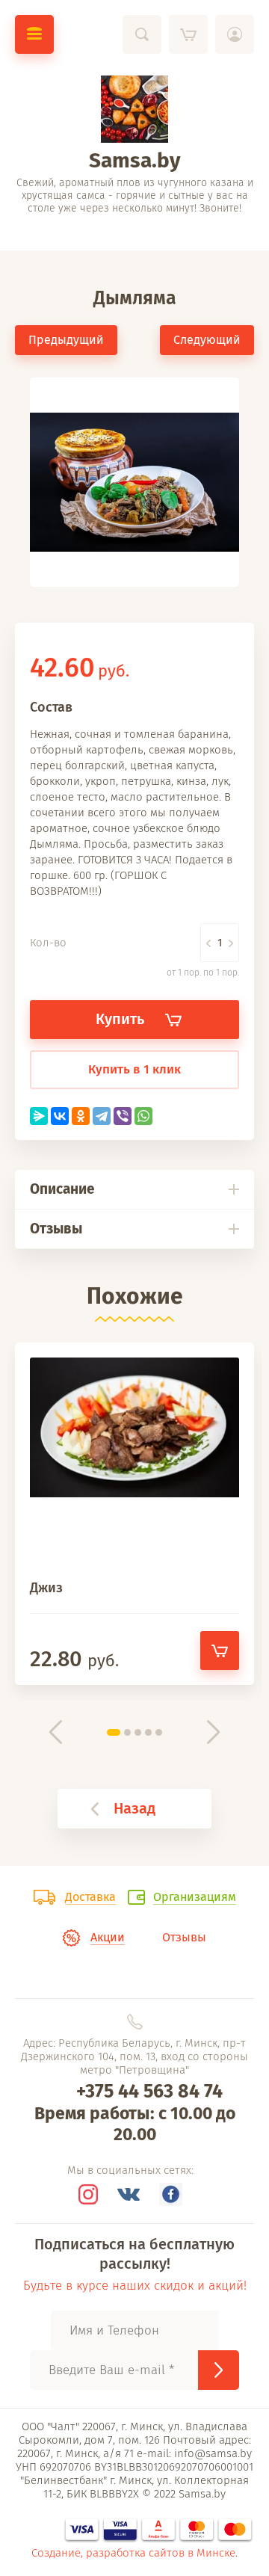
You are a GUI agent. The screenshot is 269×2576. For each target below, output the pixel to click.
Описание (62, 1189)
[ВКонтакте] (60, 1116)
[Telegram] (102, 1116)
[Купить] (220, 1651)
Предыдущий (66, 340)
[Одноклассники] (81, 1116)
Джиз (46, 1588)
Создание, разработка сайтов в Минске (133, 2553)
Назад (134, 1808)
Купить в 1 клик (134, 1069)
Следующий (207, 340)
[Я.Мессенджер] (39, 1116)
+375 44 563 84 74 (149, 2092)
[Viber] (123, 1116)
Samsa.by (135, 160)
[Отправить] (219, 2370)
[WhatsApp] (143, 1116)
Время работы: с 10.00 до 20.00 (135, 2124)
